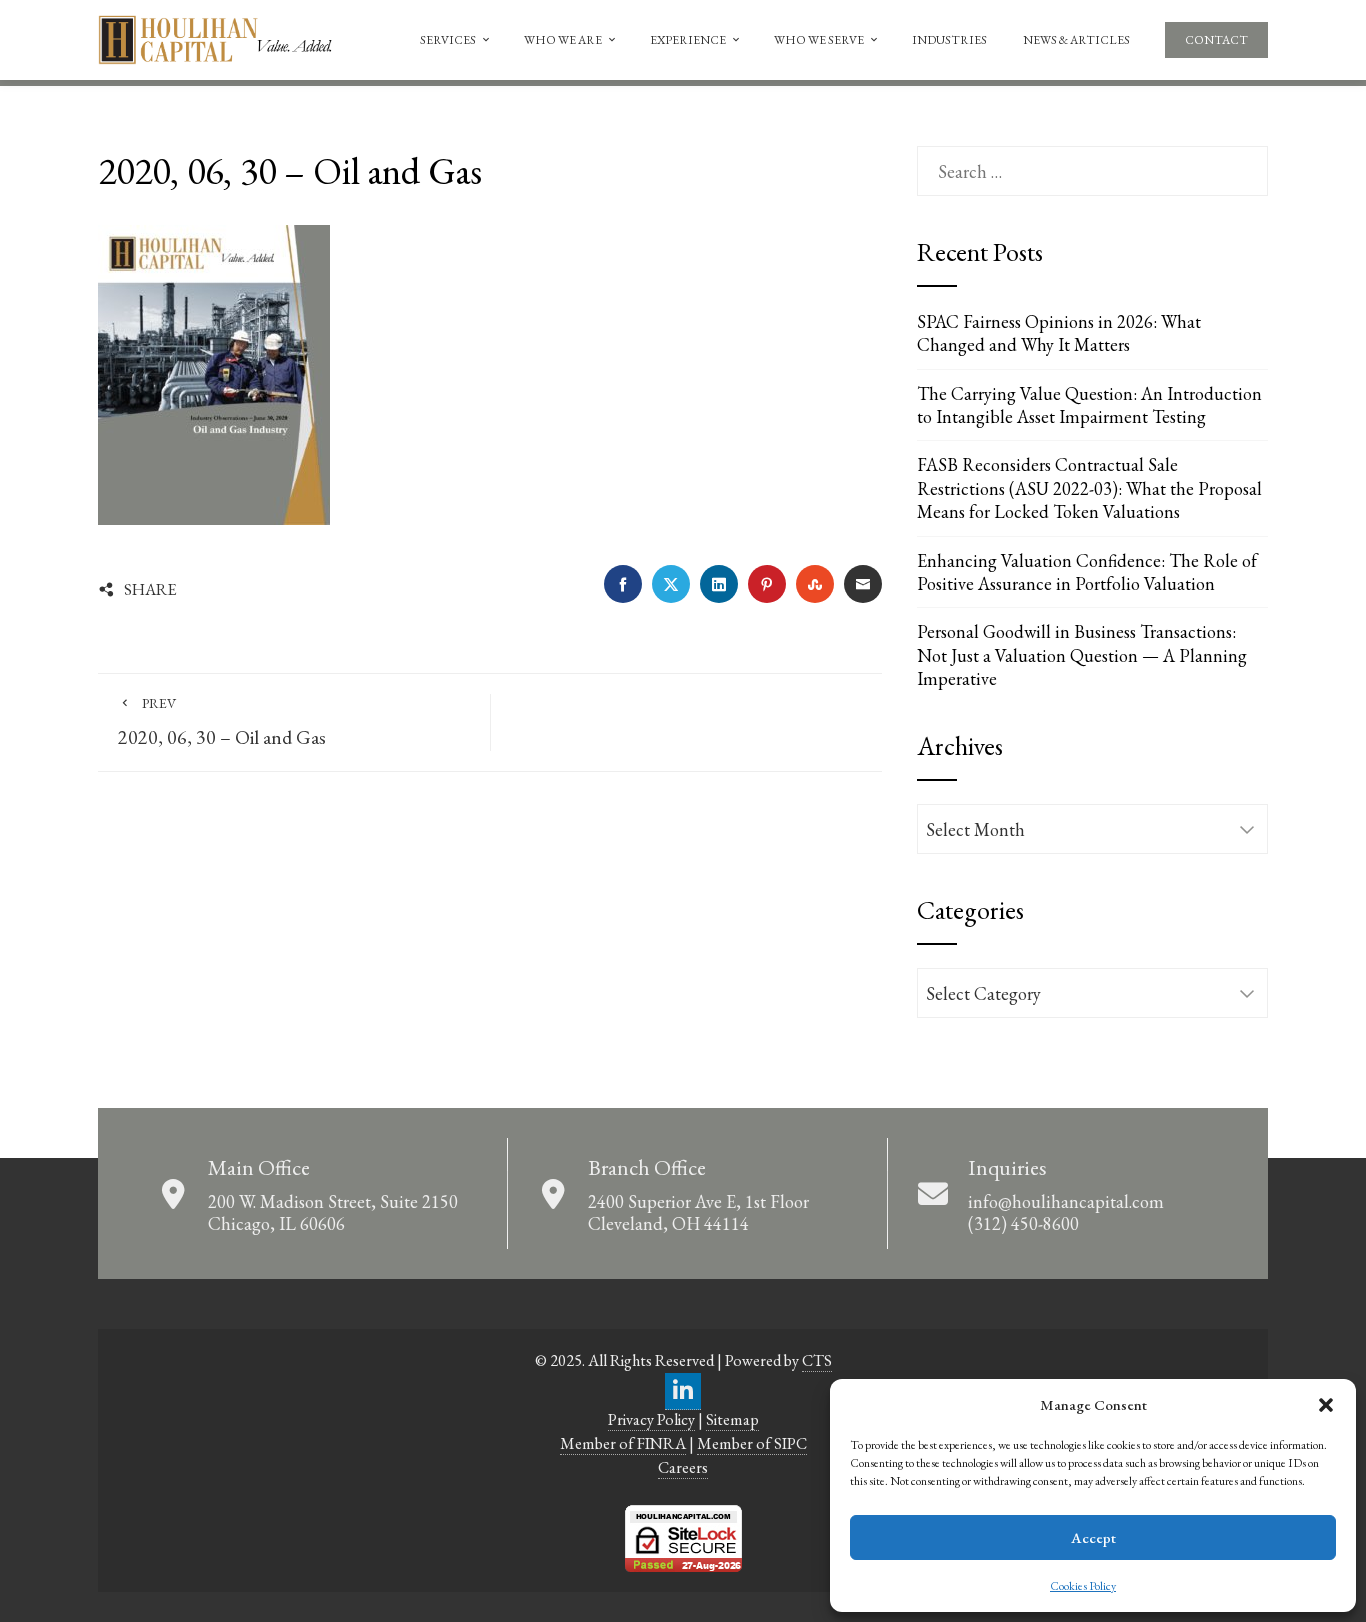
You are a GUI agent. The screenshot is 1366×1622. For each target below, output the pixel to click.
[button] (1326, 1405)
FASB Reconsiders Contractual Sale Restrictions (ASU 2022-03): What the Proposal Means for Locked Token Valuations (1089, 488)
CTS (817, 1360)
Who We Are (563, 40)
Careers (683, 1467)
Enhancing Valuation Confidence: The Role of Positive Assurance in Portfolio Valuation (1087, 572)
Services (448, 40)
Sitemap (732, 1419)
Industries (949, 40)
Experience (688, 40)
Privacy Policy (651, 1419)
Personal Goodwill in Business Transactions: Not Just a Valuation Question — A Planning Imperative (1082, 655)
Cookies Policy (1083, 1586)
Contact (1216, 40)
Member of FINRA (623, 1443)
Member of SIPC (752, 1443)
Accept (1093, 1537)
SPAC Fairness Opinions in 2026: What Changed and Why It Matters (1059, 333)
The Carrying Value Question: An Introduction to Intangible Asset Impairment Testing (1089, 405)
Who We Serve (819, 40)
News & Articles (1076, 40)
